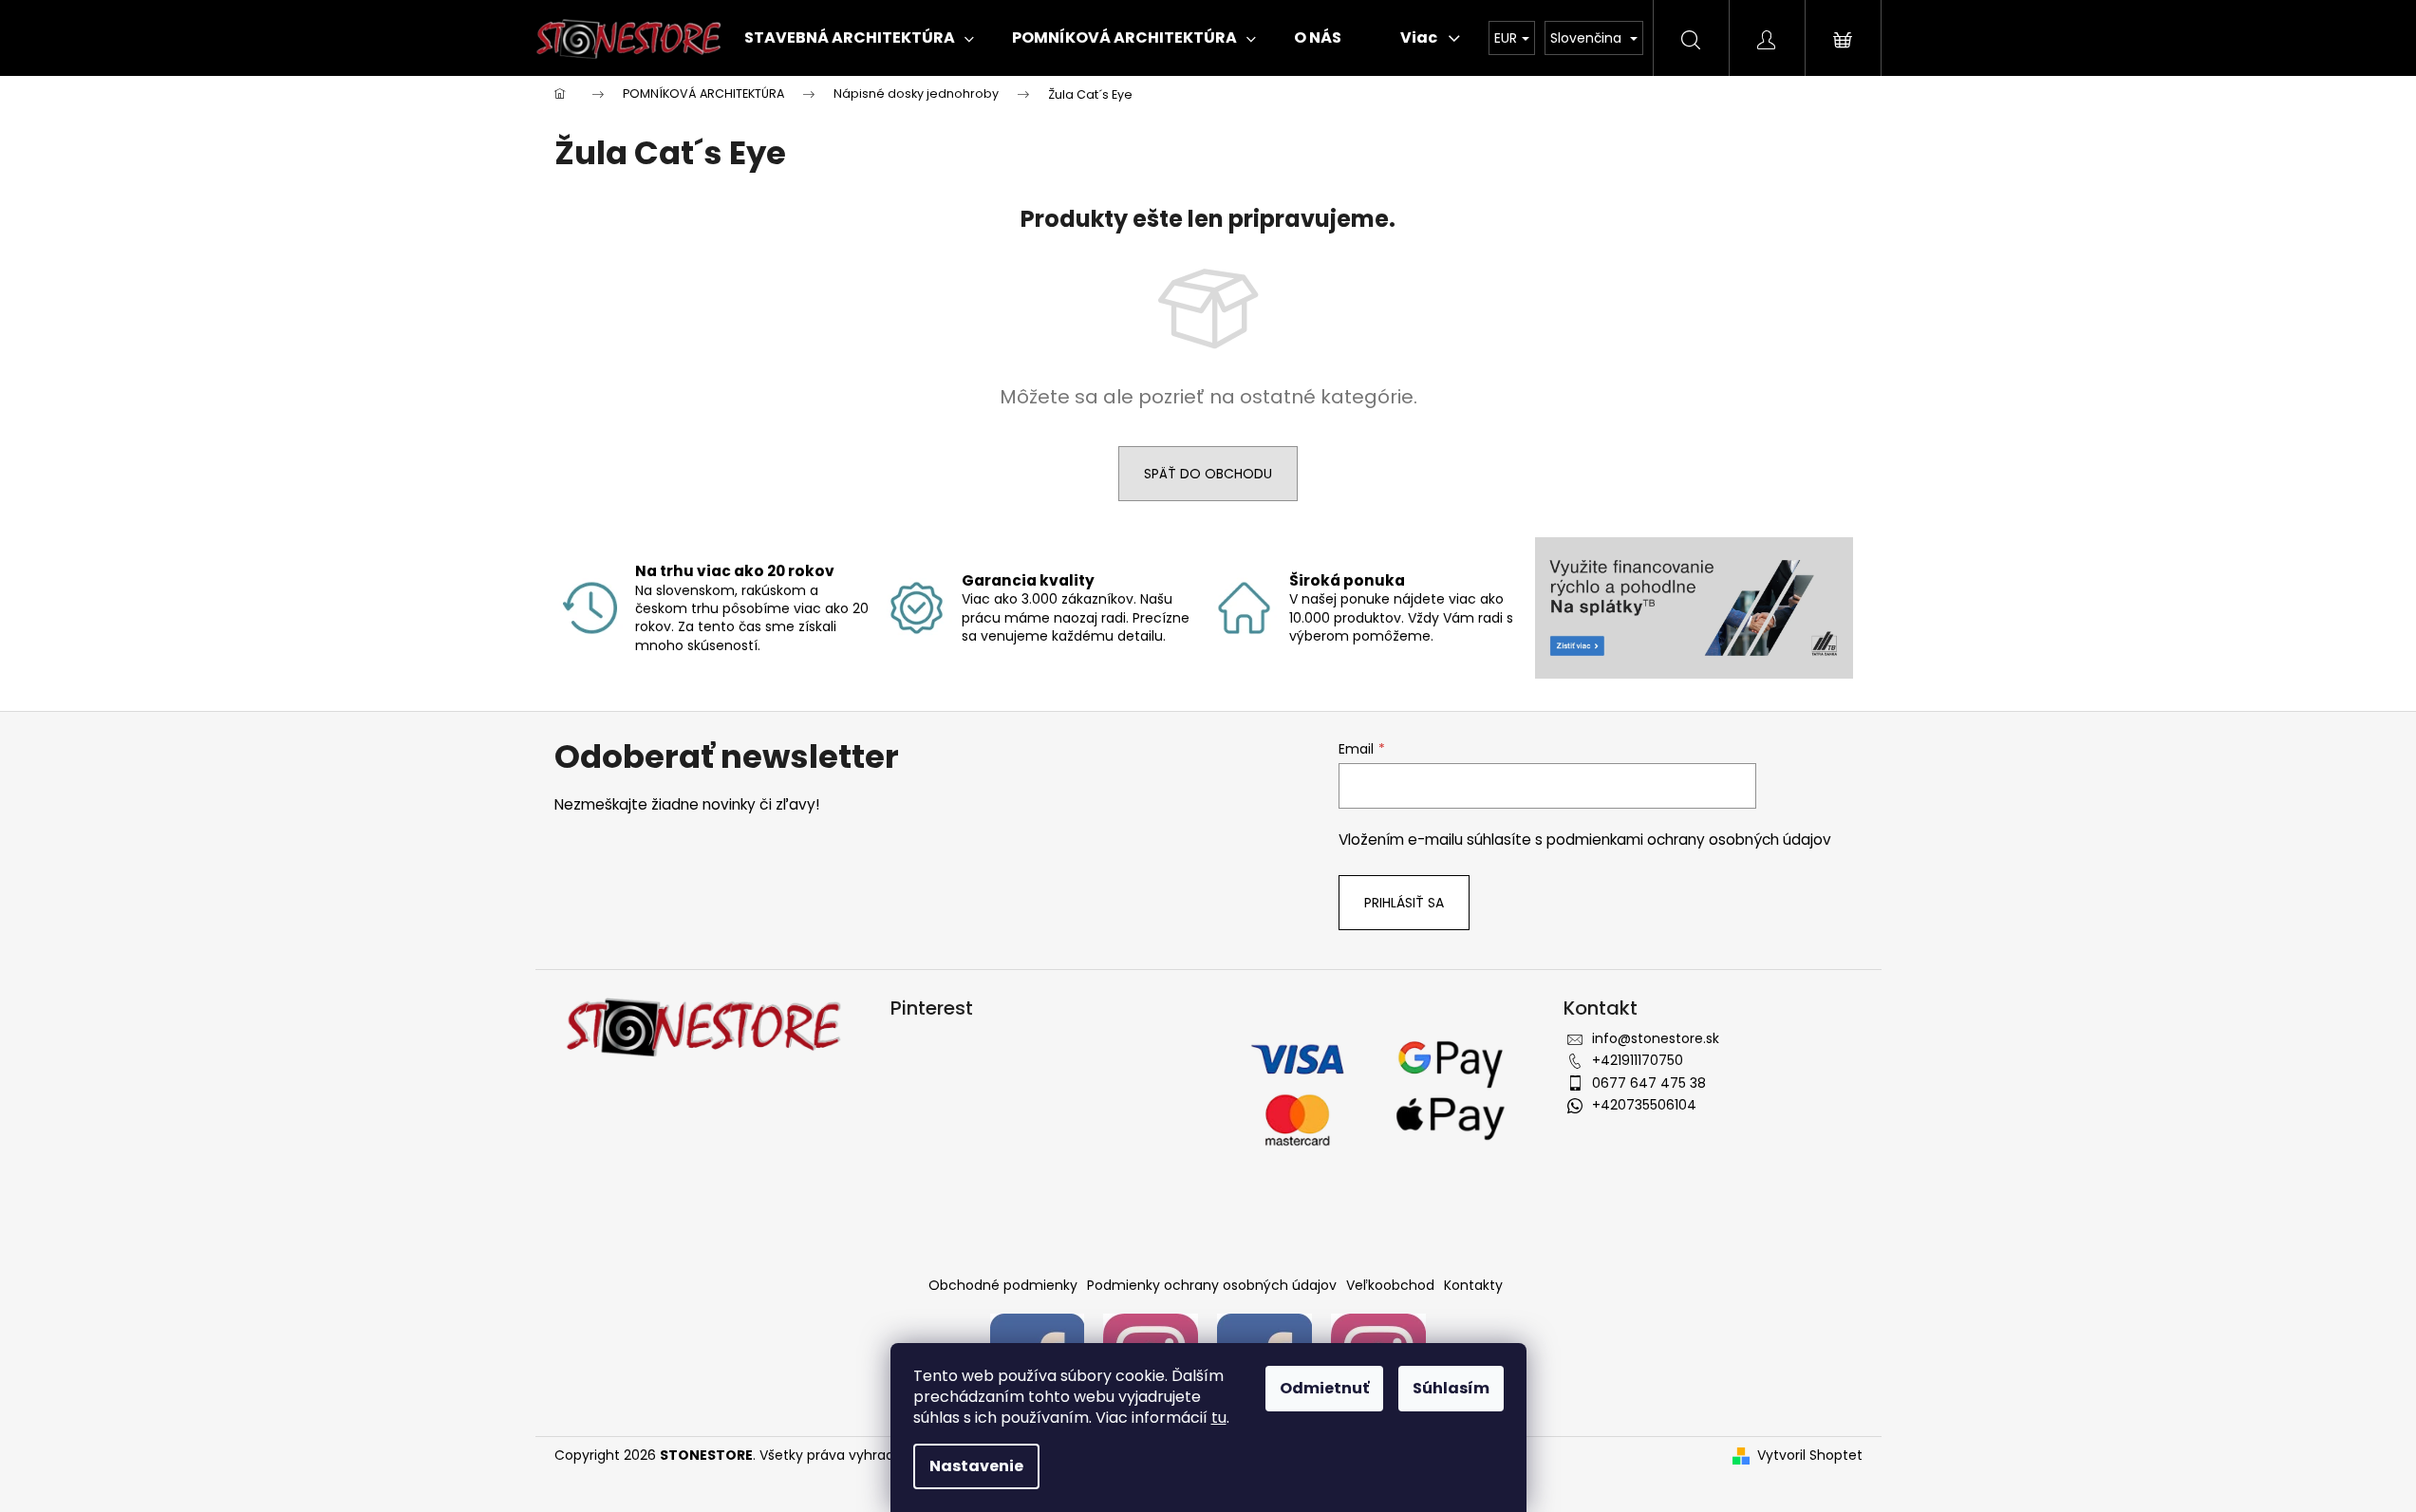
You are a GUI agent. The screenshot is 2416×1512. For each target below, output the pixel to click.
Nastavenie (976, 1466)
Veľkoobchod (1390, 1285)
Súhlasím (1451, 1388)
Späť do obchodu (1208, 474)
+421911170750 (1638, 1060)
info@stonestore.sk (1656, 1038)
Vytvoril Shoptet (1810, 1456)
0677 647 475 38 (1649, 1083)
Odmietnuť (1324, 1388)
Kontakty (1473, 1285)
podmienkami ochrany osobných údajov (1689, 840)
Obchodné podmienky (1003, 1285)
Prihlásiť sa (1404, 903)
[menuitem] (859, 38)
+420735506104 (1644, 1105)
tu (1219, 1418)
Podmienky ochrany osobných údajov (1212, 1285)
